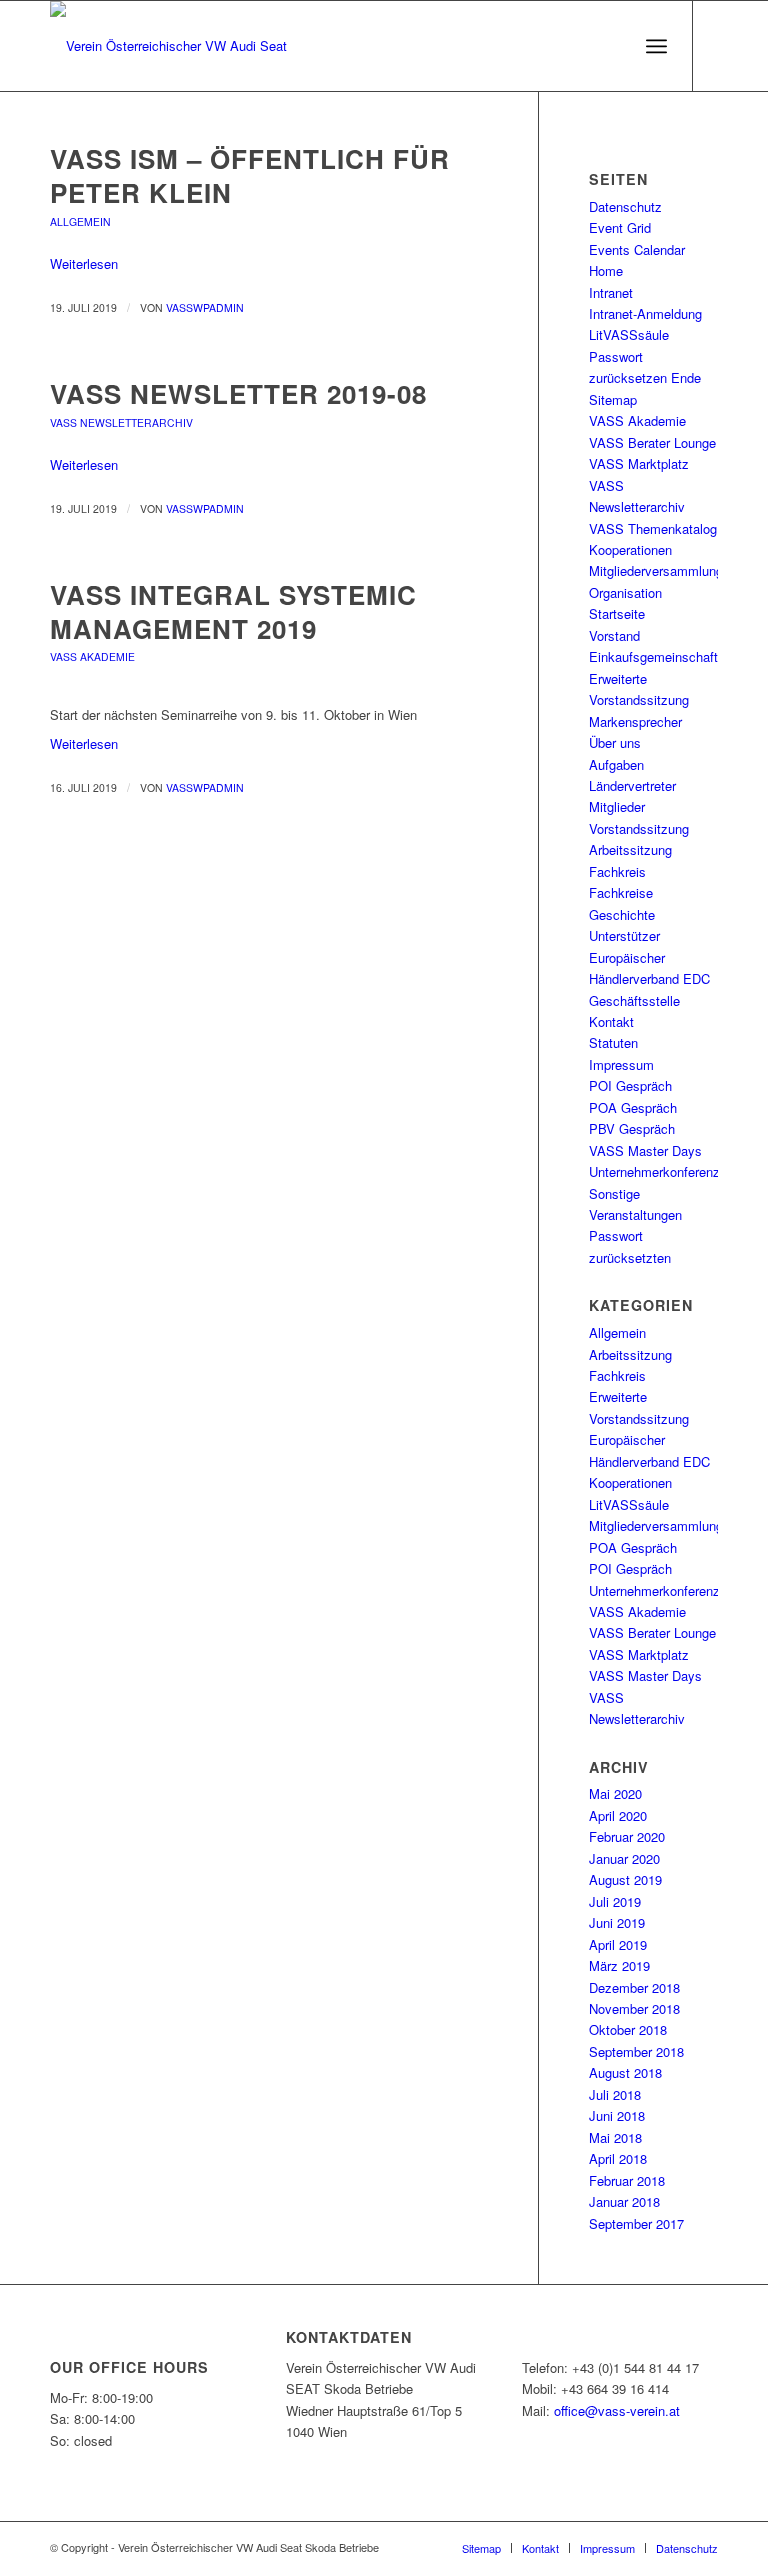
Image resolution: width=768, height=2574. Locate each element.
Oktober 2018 (628, 2029)
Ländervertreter (632, 785)
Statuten (613, 1042)
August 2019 (625, 1879)
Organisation (625, 592)
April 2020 (618, 1815)
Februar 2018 (627, 2180)
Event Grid (620, 227)
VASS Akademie (92, 656)
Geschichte (622, 914)
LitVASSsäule (629, 334)
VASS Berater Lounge (652, 442)
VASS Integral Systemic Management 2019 (233, 611)
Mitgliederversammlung (656, 570)
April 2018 (618, 2158)
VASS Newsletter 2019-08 (238, 393)
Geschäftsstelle (634, 1000)
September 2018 (636, 2051)
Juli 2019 (615, 1901)
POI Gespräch (630, 1085)
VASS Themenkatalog (653, 528)
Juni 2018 (617, 2115)
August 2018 (625, 2072)
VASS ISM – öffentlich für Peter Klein (250, 175)
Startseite (617, 613)
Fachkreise (621, 892)
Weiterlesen (84, 263)
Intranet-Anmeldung (645, 313)
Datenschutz (625, 206)
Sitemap (613, 399)
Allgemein (80, 221)
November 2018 (634, 2008)
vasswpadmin (205, 307)
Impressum (621, 1064)
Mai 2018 (615, 2137)
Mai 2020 (615, 1793)
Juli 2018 (615, 2094)
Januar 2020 (624, 1858)
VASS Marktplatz (639, 463)
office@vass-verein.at (617, 2410)
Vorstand (614, 635)
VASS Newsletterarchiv (121, 422)
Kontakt (611, 1021)
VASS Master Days (645, 1150)
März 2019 (619, 1965)
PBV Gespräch (632, 1128)
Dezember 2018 (634, 1987)
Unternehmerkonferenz (654, 1171)
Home (606, 270)
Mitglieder (617, 806)
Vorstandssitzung (639, 828)
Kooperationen (630, 549)
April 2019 (618, 1944)
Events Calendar (637, 249)
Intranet (611, 292)
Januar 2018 (624, 2201)
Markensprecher (635, 721)
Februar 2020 (627, 1836)
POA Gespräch (633, 1107)
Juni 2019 (617, 1922)
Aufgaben (616, 764)
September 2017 (636, 2223)
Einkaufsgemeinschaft (653, 656)
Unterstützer (624, 935)
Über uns (615, 742)
